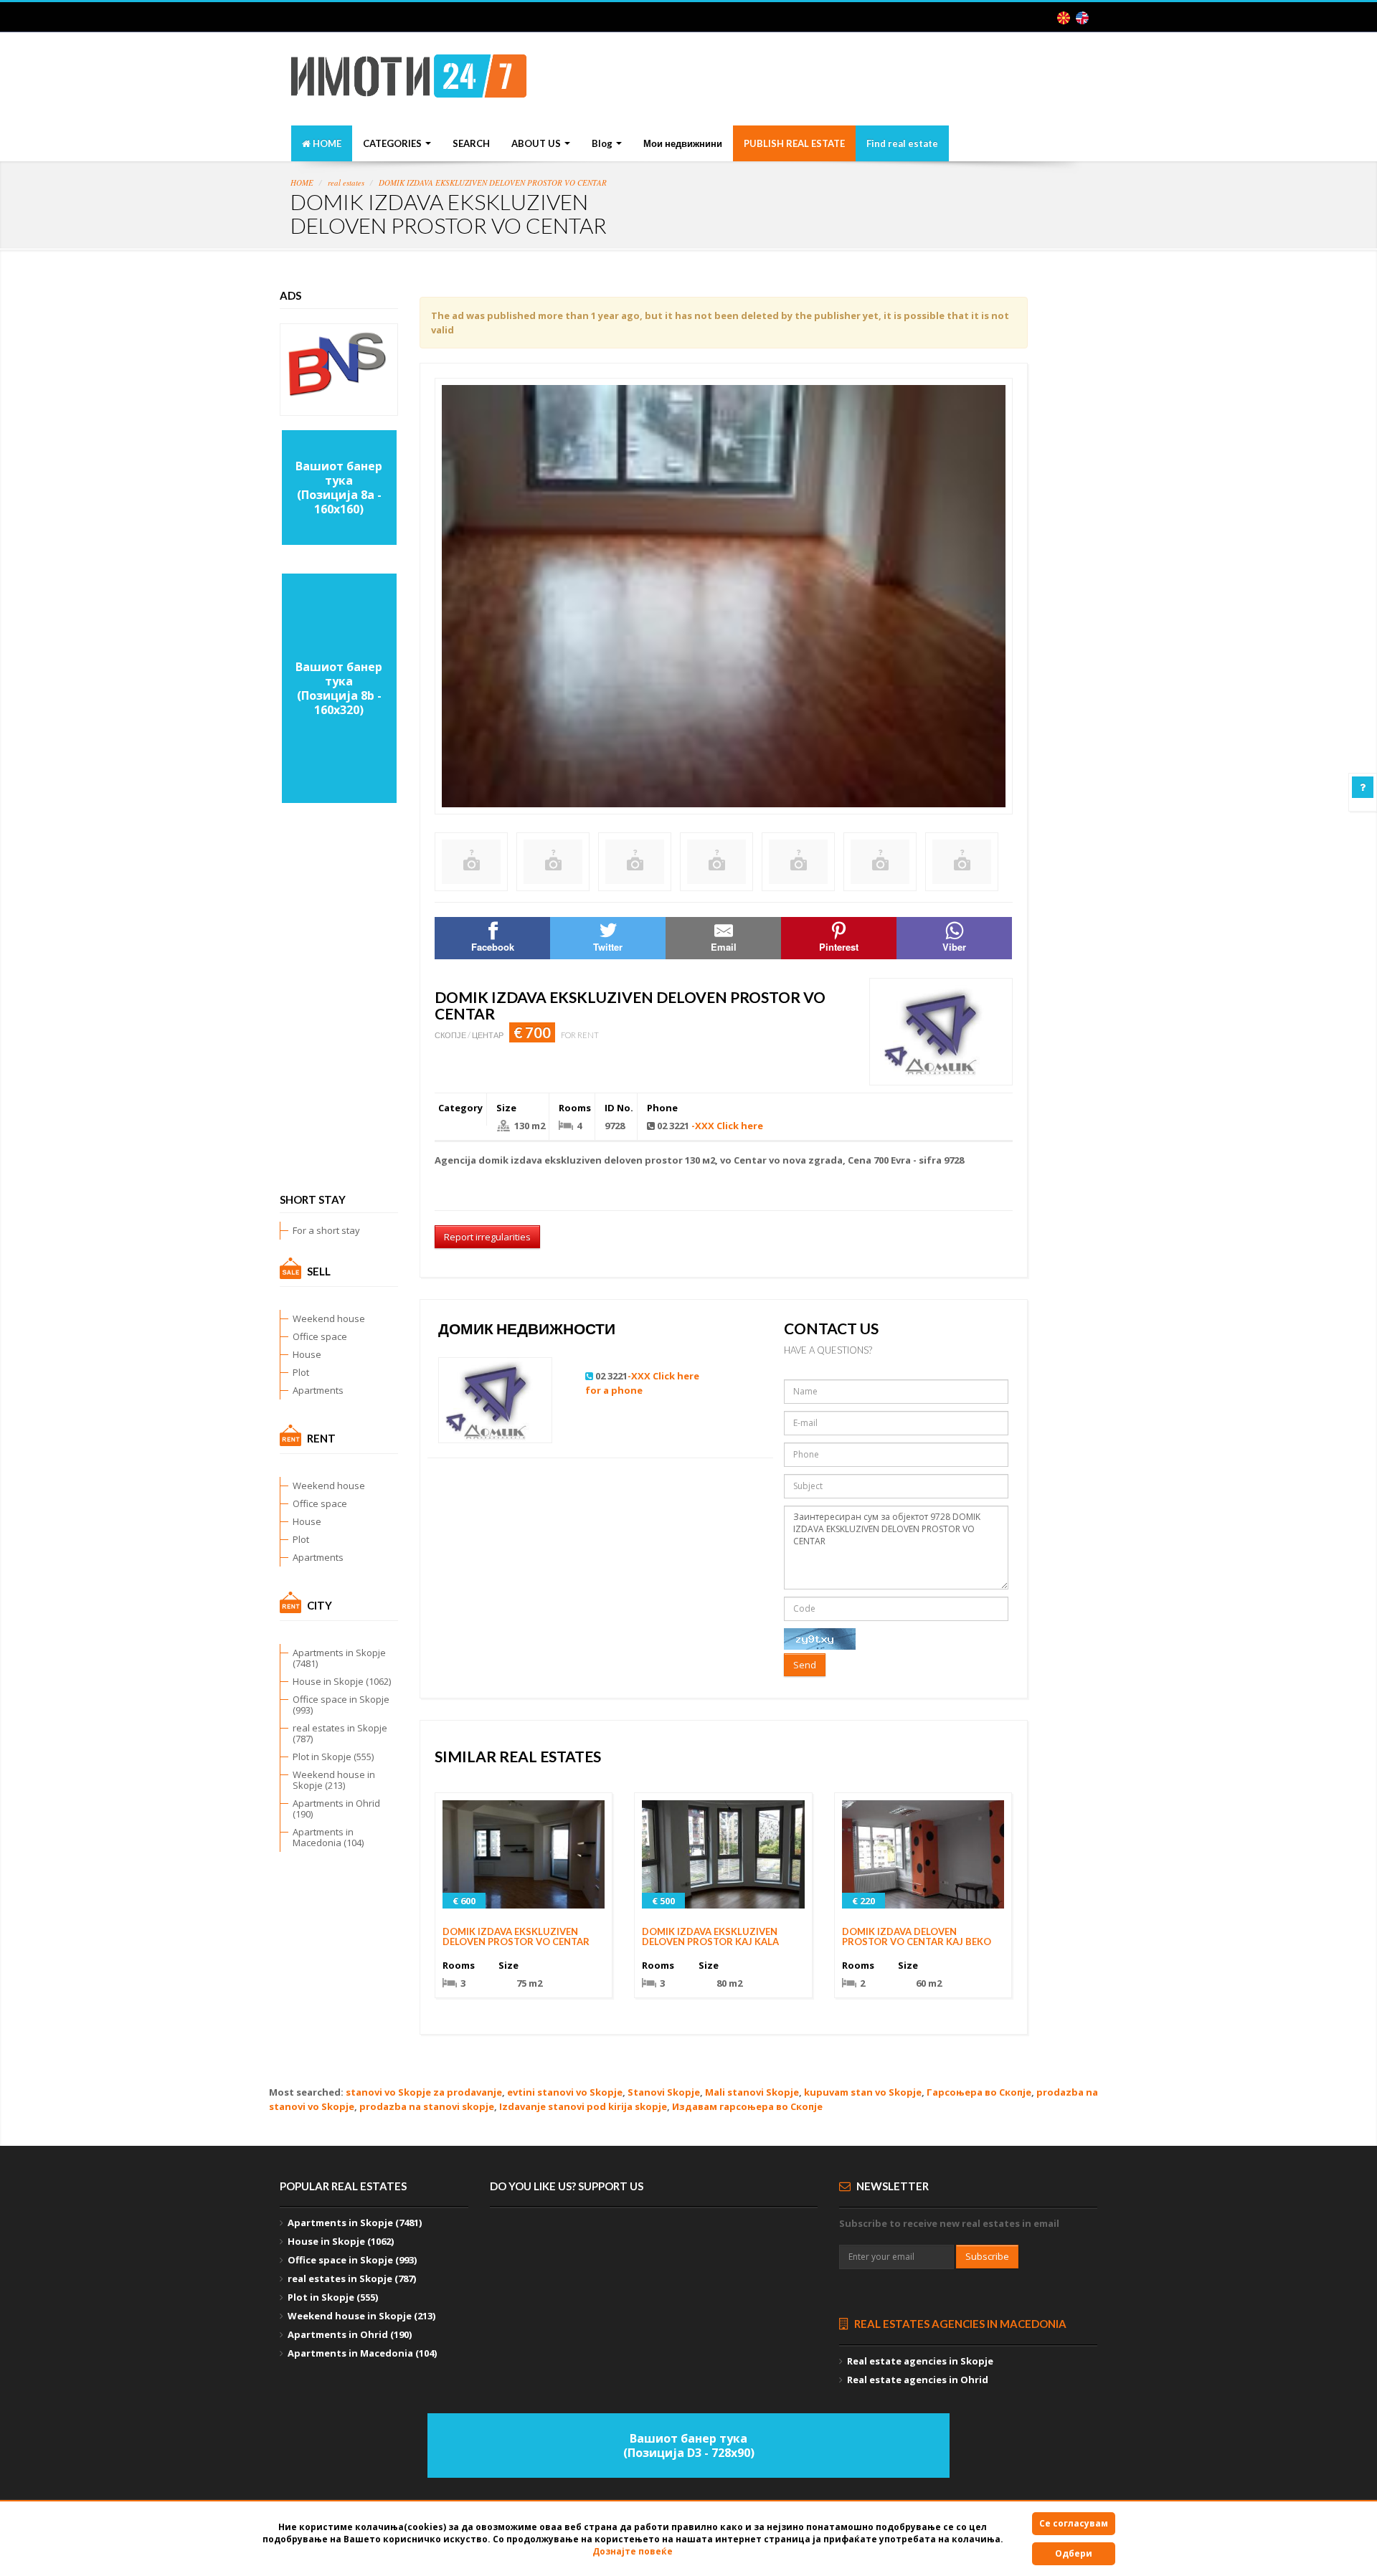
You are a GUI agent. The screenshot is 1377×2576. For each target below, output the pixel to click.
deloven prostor (643, 1160)
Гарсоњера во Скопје (979, 2092)
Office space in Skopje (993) (341, 1705)
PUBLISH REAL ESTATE (794, 143)
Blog (603, 143)
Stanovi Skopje (664, 2092)
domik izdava (510, 1160)
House (307, 1354)
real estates (346, 182)
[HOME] (409, 80)
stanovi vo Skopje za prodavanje (424, 2092)
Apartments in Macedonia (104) (328, 1837)
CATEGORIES (393, 143)
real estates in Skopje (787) (340, 1733)
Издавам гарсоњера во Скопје (747, 2106)
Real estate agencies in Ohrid (918, 2380)
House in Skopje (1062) (342, 1681)
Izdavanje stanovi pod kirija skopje (583, 2106)
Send (805, 1665)
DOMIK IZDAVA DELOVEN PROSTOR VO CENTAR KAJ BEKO (917, 1936)
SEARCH (471, 143)
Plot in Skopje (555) (333, 1757)
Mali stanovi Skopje (752, 2092)
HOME (326, 143)
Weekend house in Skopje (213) (334, 1780)
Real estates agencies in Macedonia (959, 2324)
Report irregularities (487, 1237)
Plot (301, 1372)
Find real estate (902, 143)
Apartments (318, 1390)
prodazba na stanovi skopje (427, 2106)
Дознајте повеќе (633, 2551)
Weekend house (329, 1318)
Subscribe (987, 2256)
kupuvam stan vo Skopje (863, 2092)
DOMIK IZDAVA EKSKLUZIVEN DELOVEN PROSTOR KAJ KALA (710, 1936)
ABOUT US (537, 143)
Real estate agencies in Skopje (920, 2361)
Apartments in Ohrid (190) (336, 1809)
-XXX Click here (727, 1126)
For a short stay (326, 1230)
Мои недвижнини (683, 143)
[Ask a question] (1363, 787)
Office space (320, 1336)
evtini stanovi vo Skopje (565, 2092)
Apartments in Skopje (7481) (339, 1658)
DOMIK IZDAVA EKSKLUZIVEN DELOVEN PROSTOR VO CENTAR (493, 182)
